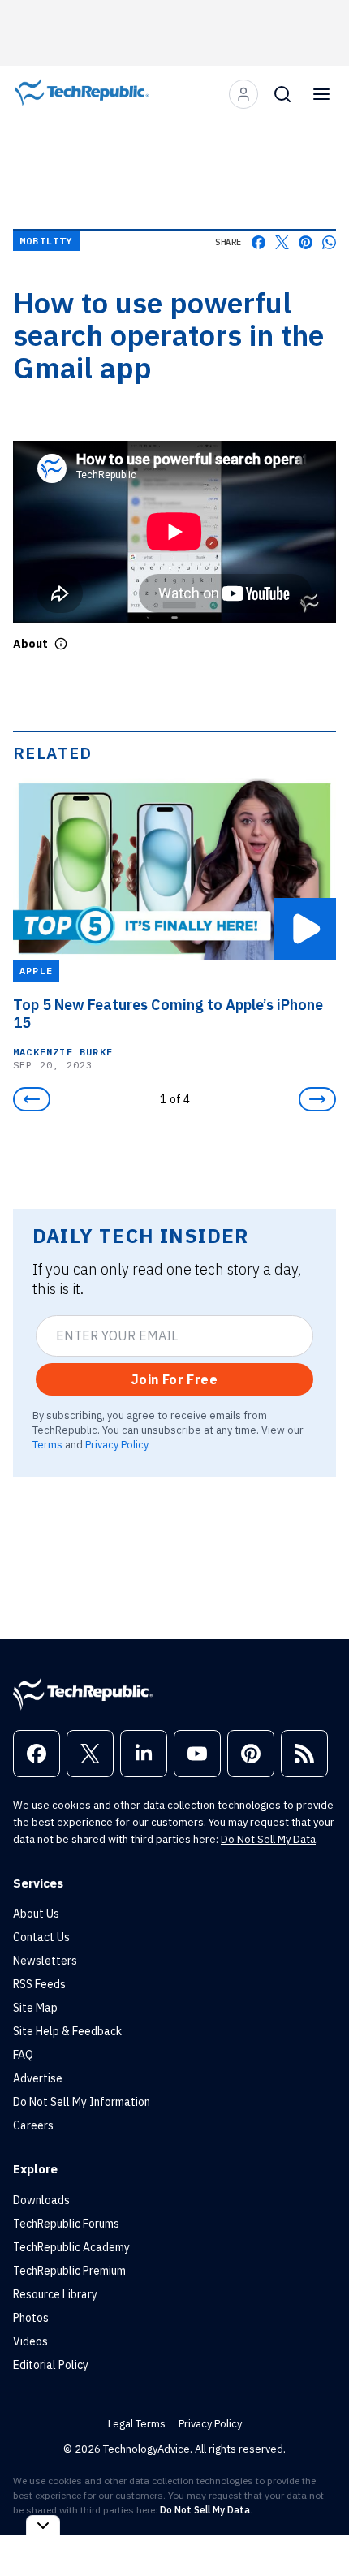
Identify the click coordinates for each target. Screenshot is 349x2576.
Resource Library (55, 2294)
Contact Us (41, 1937)
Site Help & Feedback (67, 2031)
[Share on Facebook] (259, 242)
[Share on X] (282, 242)
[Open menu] (321, 94)
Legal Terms (137, 2424)
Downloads (41, 2200)
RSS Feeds (39, 1984)
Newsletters (45, 1961)
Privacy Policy (116, 1444)
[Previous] (32, 1099)
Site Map (35, 2008)
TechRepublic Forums (66, 2224)
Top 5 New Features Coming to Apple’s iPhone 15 (168, 1013)
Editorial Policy (51, 2365)
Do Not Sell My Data (268, 1839)
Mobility (46, 241)
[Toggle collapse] (43, 2525)
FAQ (23, 2055)
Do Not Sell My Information (82, 2102)
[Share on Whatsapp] (329, 242)
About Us (36, 1914)
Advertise (38, 2078)
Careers (33, 2125)
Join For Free (174, 1379)
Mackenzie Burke (63, 1051)
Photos (31, 2318)
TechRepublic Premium (69, 2271)
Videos (30, 2341)
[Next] (317, 1099)
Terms (47, 1444)
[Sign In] (243, 94)
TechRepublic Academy (71, 2247)
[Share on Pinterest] (306, 242)
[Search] (282, 94)
